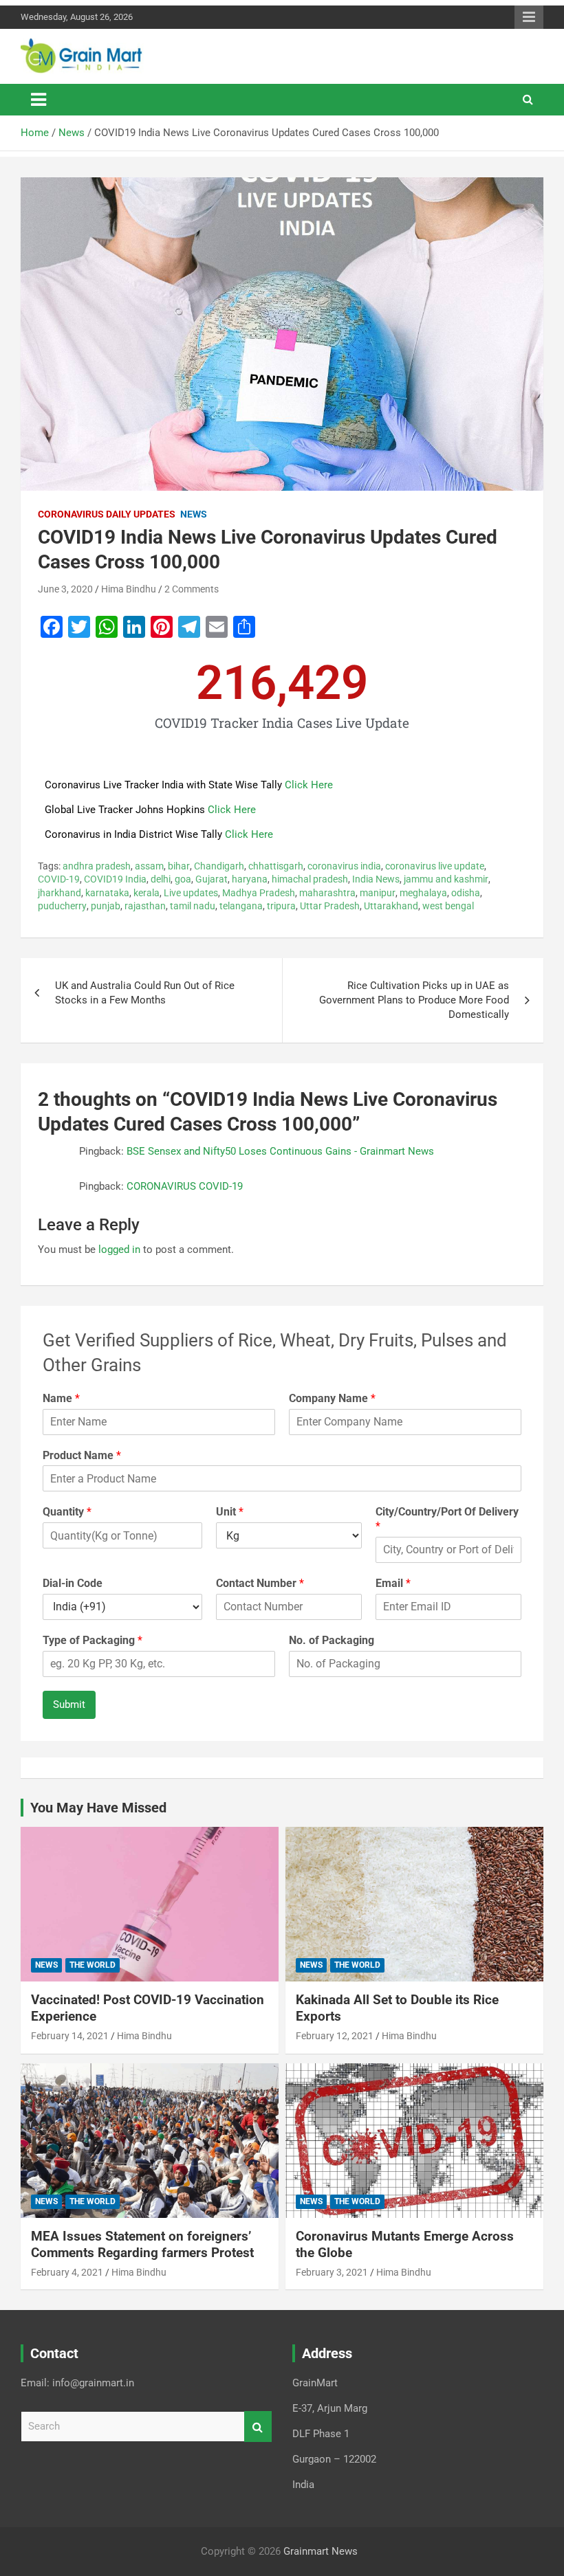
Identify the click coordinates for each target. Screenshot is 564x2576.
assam (149, 866)
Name (61, 1398)
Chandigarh (219, 866)
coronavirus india (344, 866)
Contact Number (260, 1583)
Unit (230, 1512)
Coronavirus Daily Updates (107, 514)
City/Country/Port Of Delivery (447, 1519)
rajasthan (145, 906)
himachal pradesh (310, 879)
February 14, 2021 (70, 2036)
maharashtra (327, 893)
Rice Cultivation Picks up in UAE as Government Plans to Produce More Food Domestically (414, 1000)
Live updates (191, 893)
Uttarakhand (391, 906)
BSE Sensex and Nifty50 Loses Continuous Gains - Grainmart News (280, 1151)
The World (93, 1965)
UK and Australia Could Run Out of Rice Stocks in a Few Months (145, 993)
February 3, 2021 (332, 2272)
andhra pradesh (97, 866)
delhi (161, 879)
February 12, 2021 (335, 2036)
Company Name (332, 1398)
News (194, 514)
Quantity (67, 1512)
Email (393, 1583)
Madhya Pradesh (259, 893)
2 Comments (192, 589)
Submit (69, 1705)
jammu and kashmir (446, 879)
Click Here (309, 785)
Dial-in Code (73, 1583)
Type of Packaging (93, 1640)
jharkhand (59, 893)
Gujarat (211, 879)
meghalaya (423, 893)
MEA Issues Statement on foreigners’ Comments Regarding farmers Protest (142, 2245)
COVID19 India (115, 879)
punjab (106, 906)
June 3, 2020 (65, 589)
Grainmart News (321, 2551)
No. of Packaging (332, 1640)
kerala (147, 893)
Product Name (82, 1455)
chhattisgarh (276, 866)
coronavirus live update (435, 866)
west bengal (448, 906)
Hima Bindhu (129, 589)
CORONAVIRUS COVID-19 (185, 1186)
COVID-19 (59, 879)
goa (183, 879)
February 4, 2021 (67, 2272)
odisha (466, 893)
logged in (119, 1250)
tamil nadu (193, 906)
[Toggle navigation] (39, 100)
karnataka (107, 893)
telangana (241, 906)
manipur (378, 893)
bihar (179, 866)
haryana (250, 879)
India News (376, 879)
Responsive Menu (529, 17)
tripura (281, 906)
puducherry (62, 906)
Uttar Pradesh (330, 906)
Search (258, 2427)
